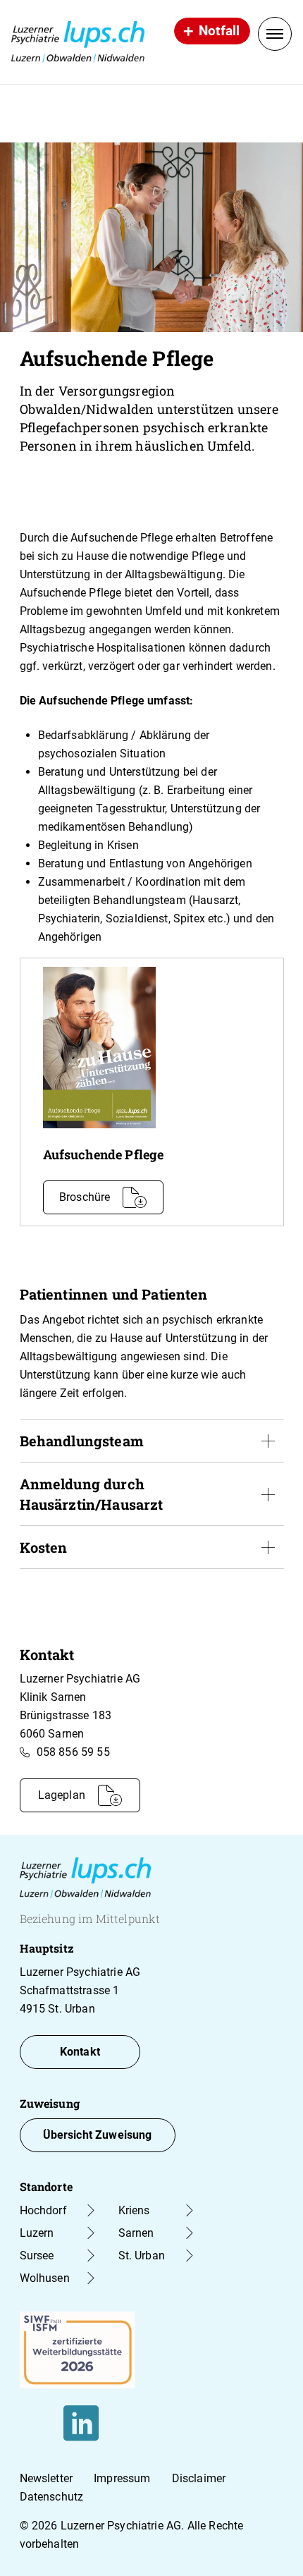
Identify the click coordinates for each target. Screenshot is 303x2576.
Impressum (122, 2478)
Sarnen (136, 2233)
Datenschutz (52, 2497)
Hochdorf (43, 2210)
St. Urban (142, 2255)
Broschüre (85, 1197)
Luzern (37, 2233)
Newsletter (47, 2478)
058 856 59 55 (73, 1752)
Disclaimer (199, 2478)
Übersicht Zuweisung (98, 2135)
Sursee (37, 2255)
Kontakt (80, 2052)
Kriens (134, 2210)
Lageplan (62, 1795)
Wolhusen (45, 2278)
